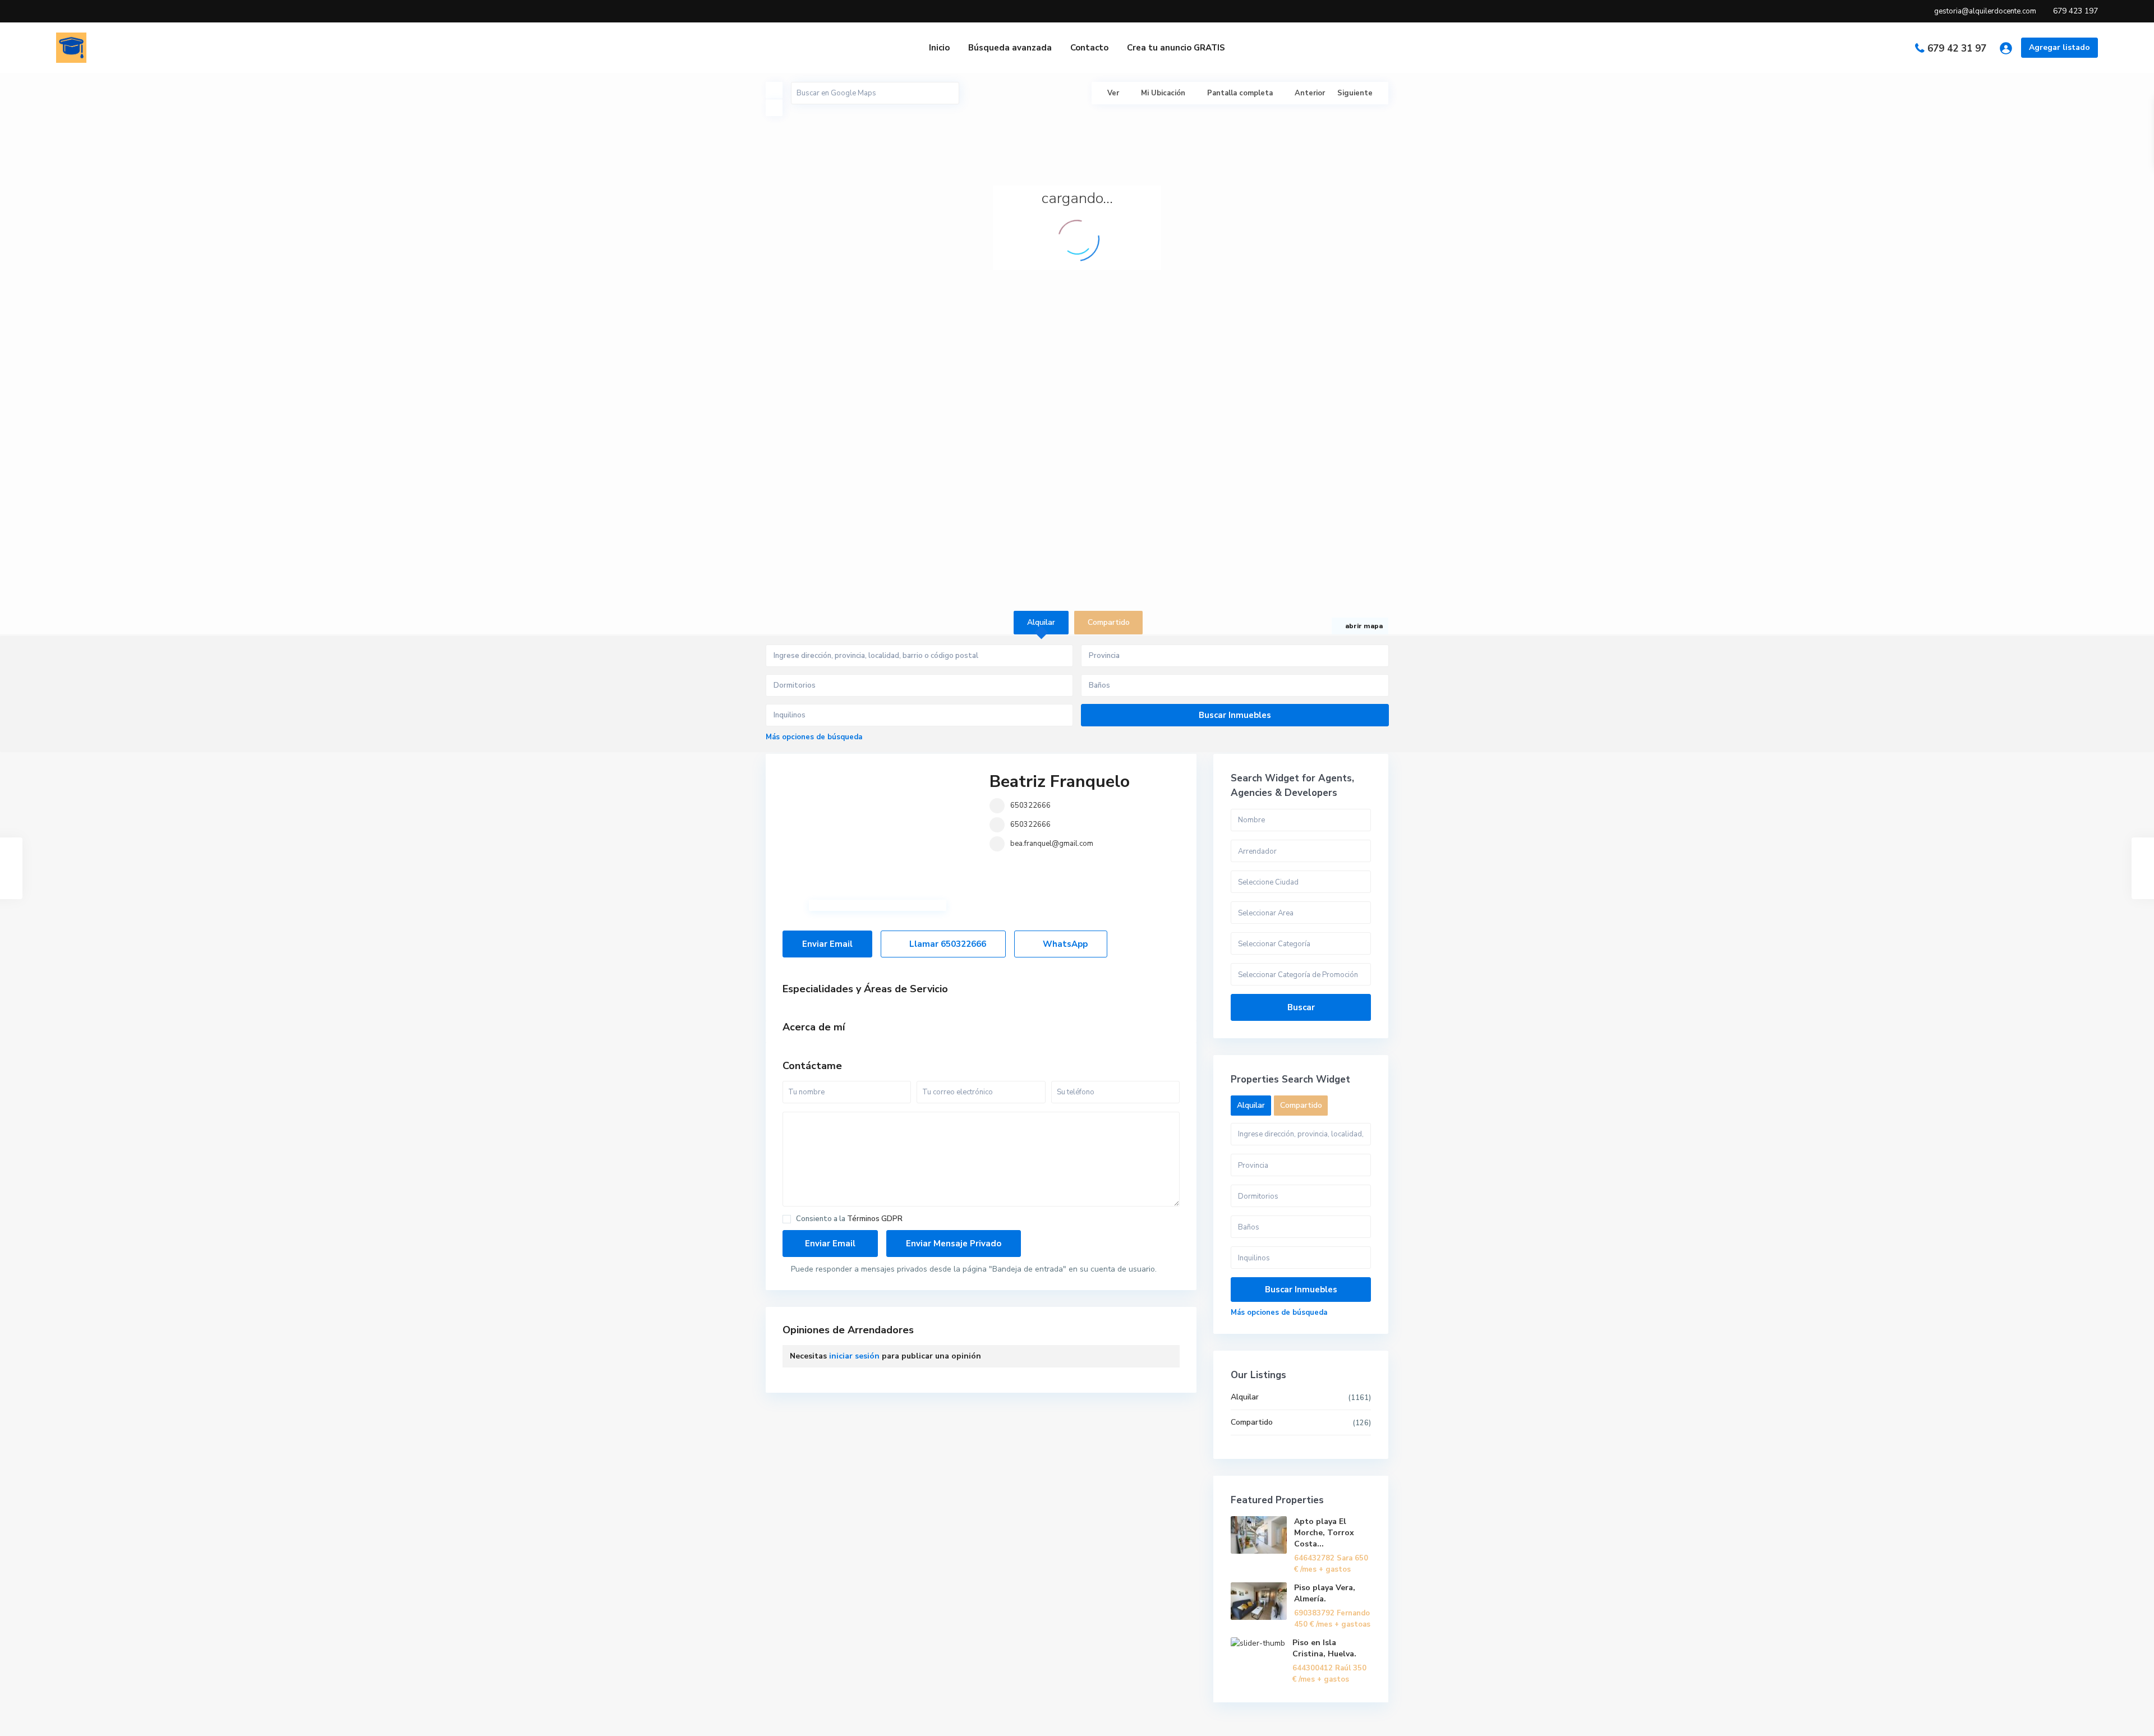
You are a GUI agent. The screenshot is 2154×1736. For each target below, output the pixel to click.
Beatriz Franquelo (1060, 782)
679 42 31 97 (1957, 49)
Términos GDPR (875, 1219)
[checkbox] (787, 1219)
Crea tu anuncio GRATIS (1176, 48)
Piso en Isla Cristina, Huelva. (1324, 1648)
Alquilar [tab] (1041, 622)
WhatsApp (1064, 944)
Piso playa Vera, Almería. (1325, 1593)
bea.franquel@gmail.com (1052, 844)
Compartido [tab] (1109, 622)
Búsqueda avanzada (1010, 48)
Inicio (939, 48)
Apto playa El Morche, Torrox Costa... (1324, 1533)
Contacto (1089, 48)
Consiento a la (849, 1219)
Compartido (1252, 1422)
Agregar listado (2059, 47)
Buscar (1301, 1007)
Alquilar (1245, 1397)
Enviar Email (827, 944)
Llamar (947, 944)
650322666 (1030, 805)
